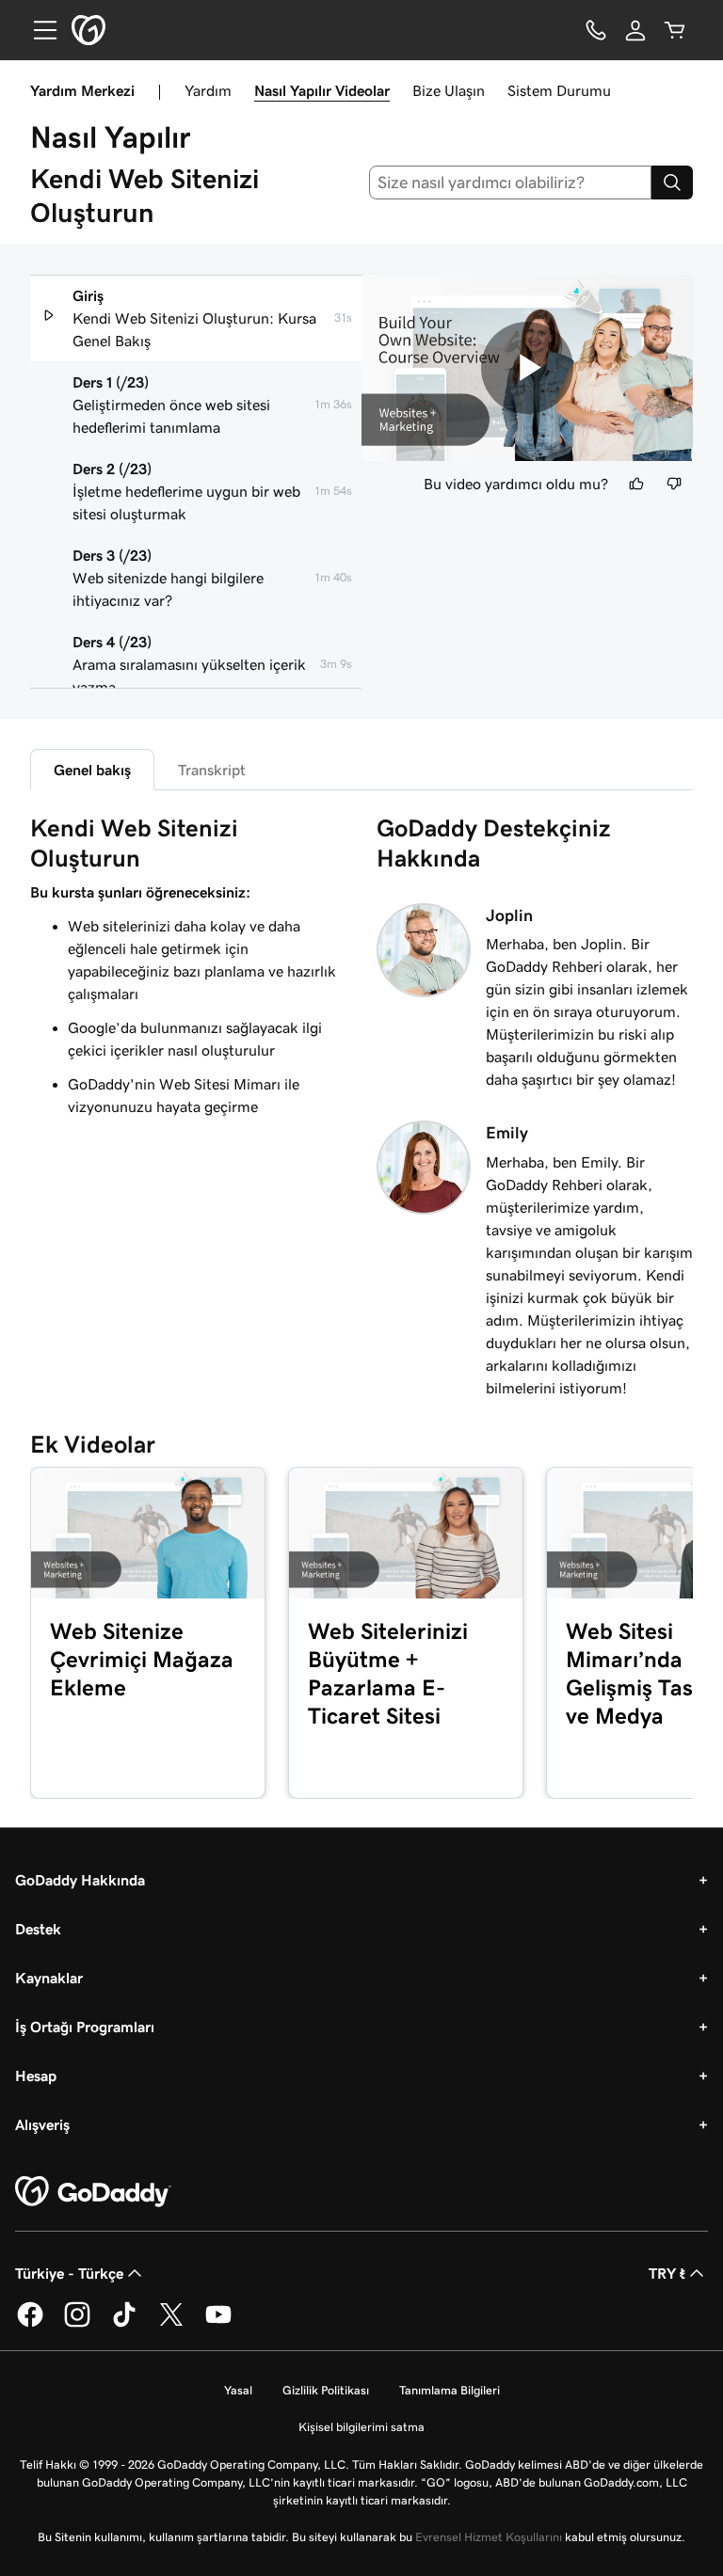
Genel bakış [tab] (92, 770)
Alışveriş (42, 2124)
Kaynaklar (49, 1978)
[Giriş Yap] (635, 30)
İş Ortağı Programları (85, 2027)
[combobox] (511, 183)
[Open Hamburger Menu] (38, 30)
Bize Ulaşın (449, 90)
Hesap (36, 2075)
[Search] (672, 183)
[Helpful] (636, 484)
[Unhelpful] (674, 484)
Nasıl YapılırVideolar (322, 90)
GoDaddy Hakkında (80, 1880)
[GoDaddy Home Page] (93, 2192)
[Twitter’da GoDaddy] (171, 2324)
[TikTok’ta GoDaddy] (124, 2324)
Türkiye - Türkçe (69, 2273)
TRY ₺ (667, 2273)
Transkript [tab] (212, 770)
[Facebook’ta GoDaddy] (30, 2324)
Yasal (238, 2390)
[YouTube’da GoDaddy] (218, 2324)
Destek (38, 1929)
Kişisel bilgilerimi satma (361, 2427)
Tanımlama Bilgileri (450, 2390)
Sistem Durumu (559, 90)
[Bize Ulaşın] (596, 30)
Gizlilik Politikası (326, 2390)
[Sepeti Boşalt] (675, 30)
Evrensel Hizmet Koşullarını (489, 2537)
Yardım (208, 90)
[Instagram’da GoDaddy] (77, 2324)
